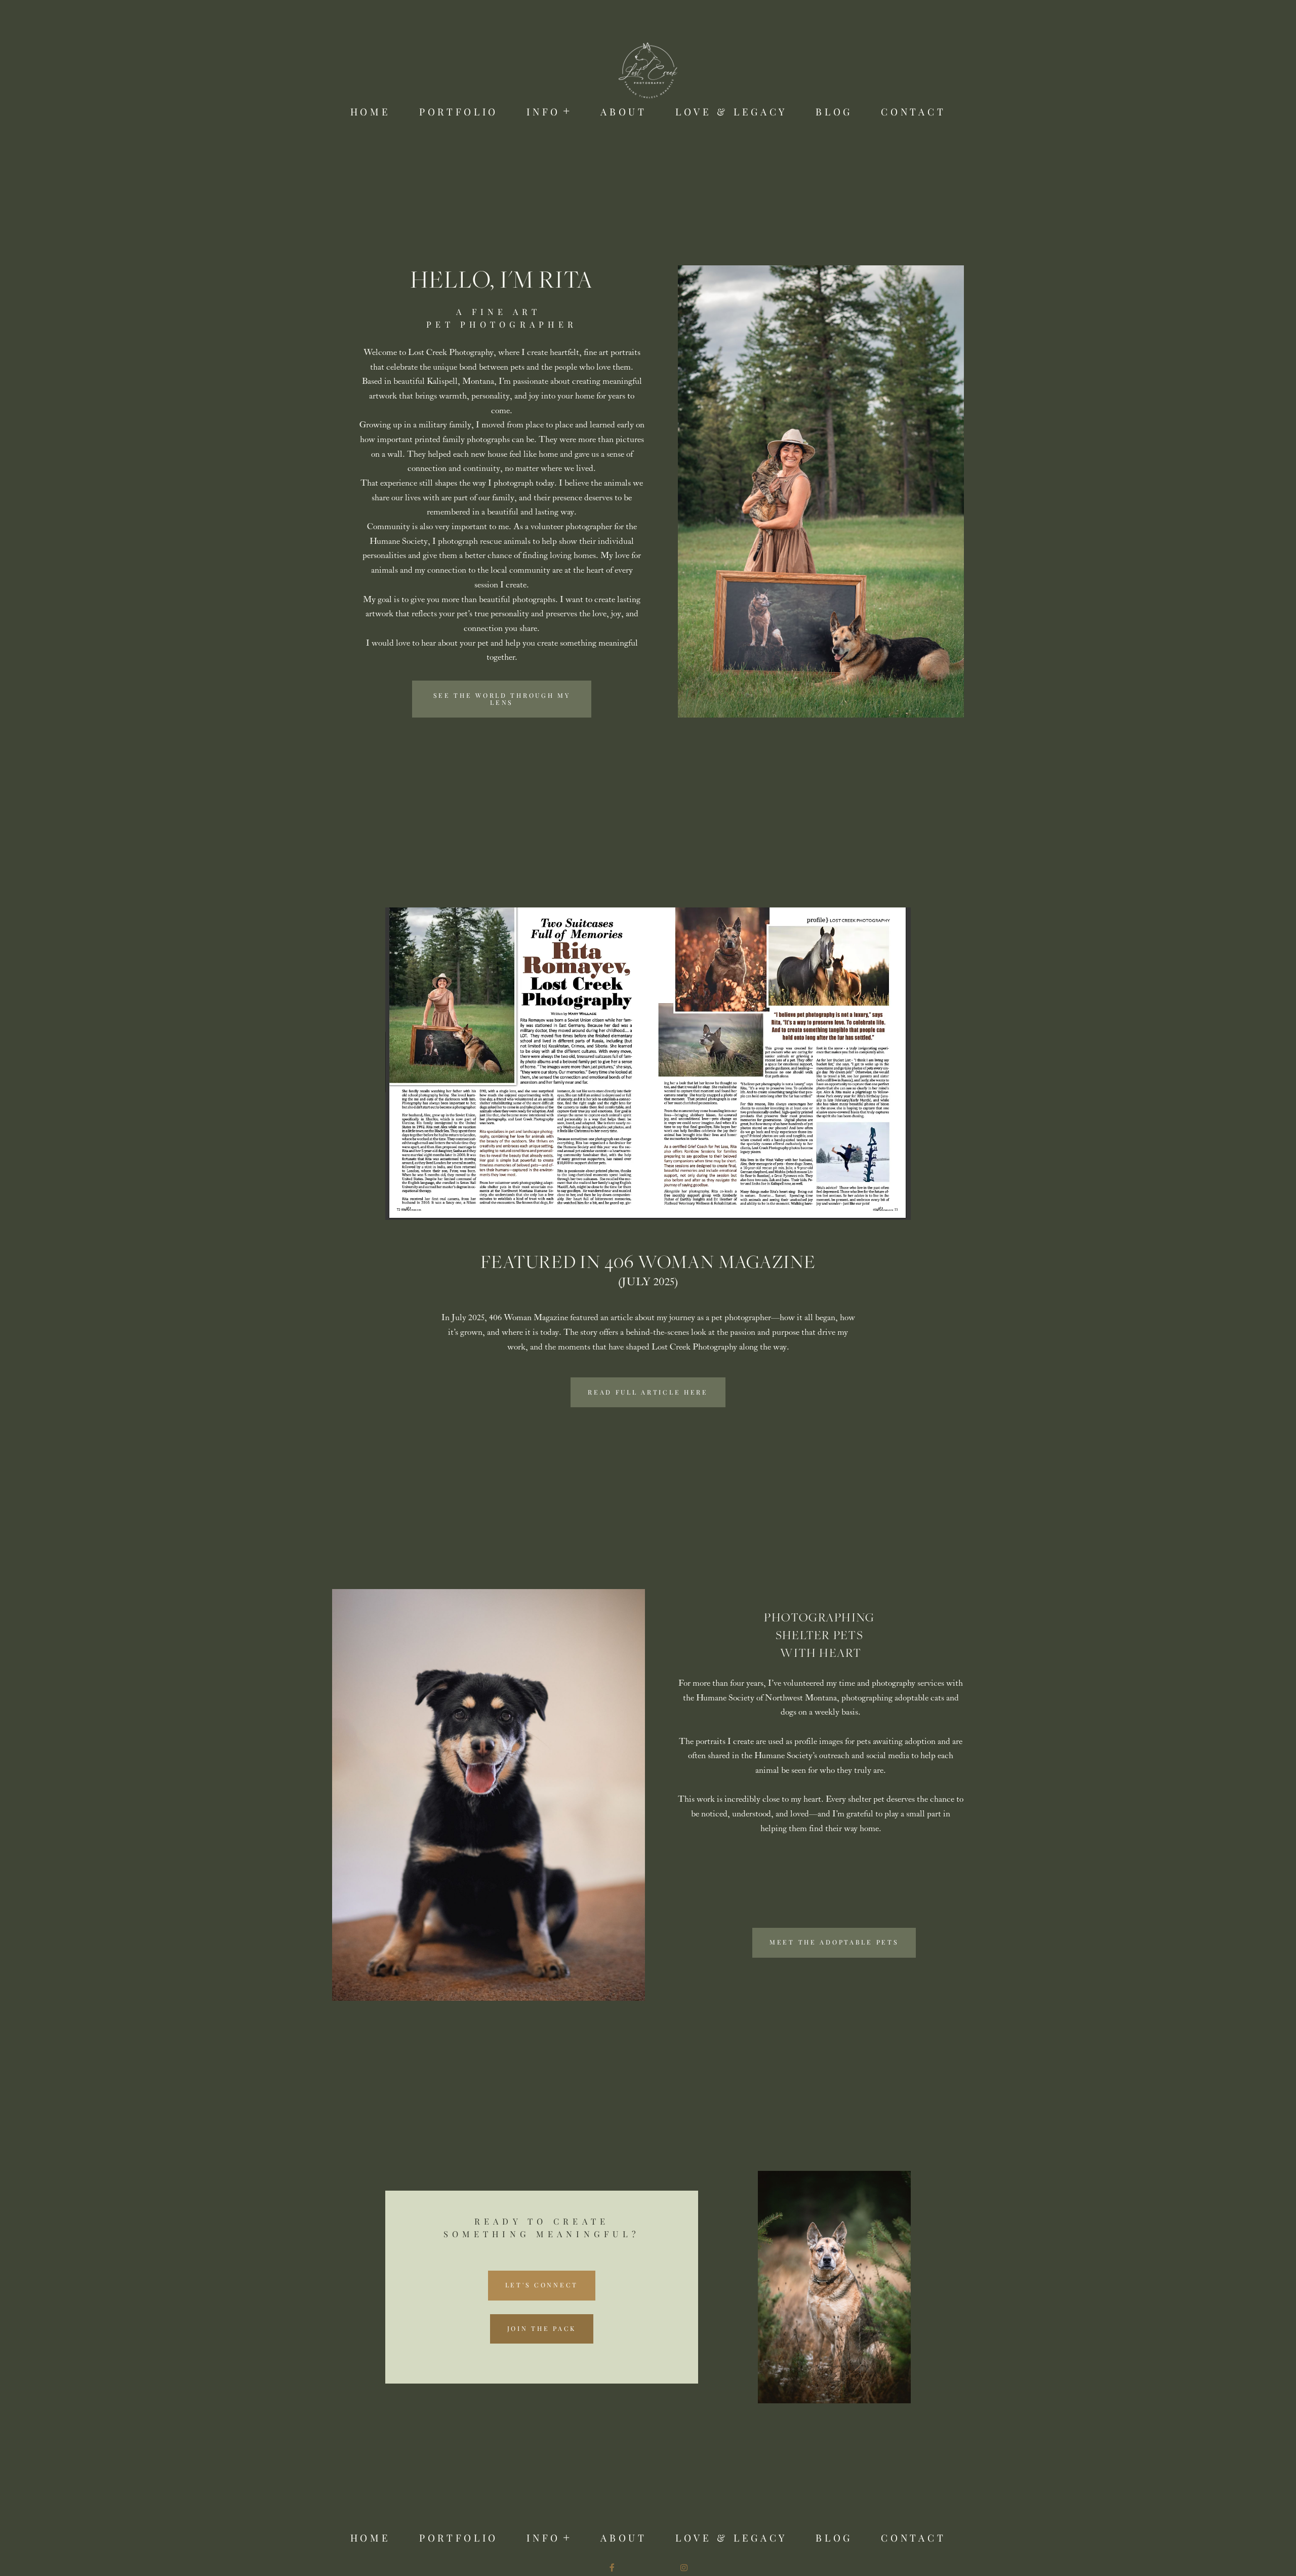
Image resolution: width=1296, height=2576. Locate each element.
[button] (549, 112)
